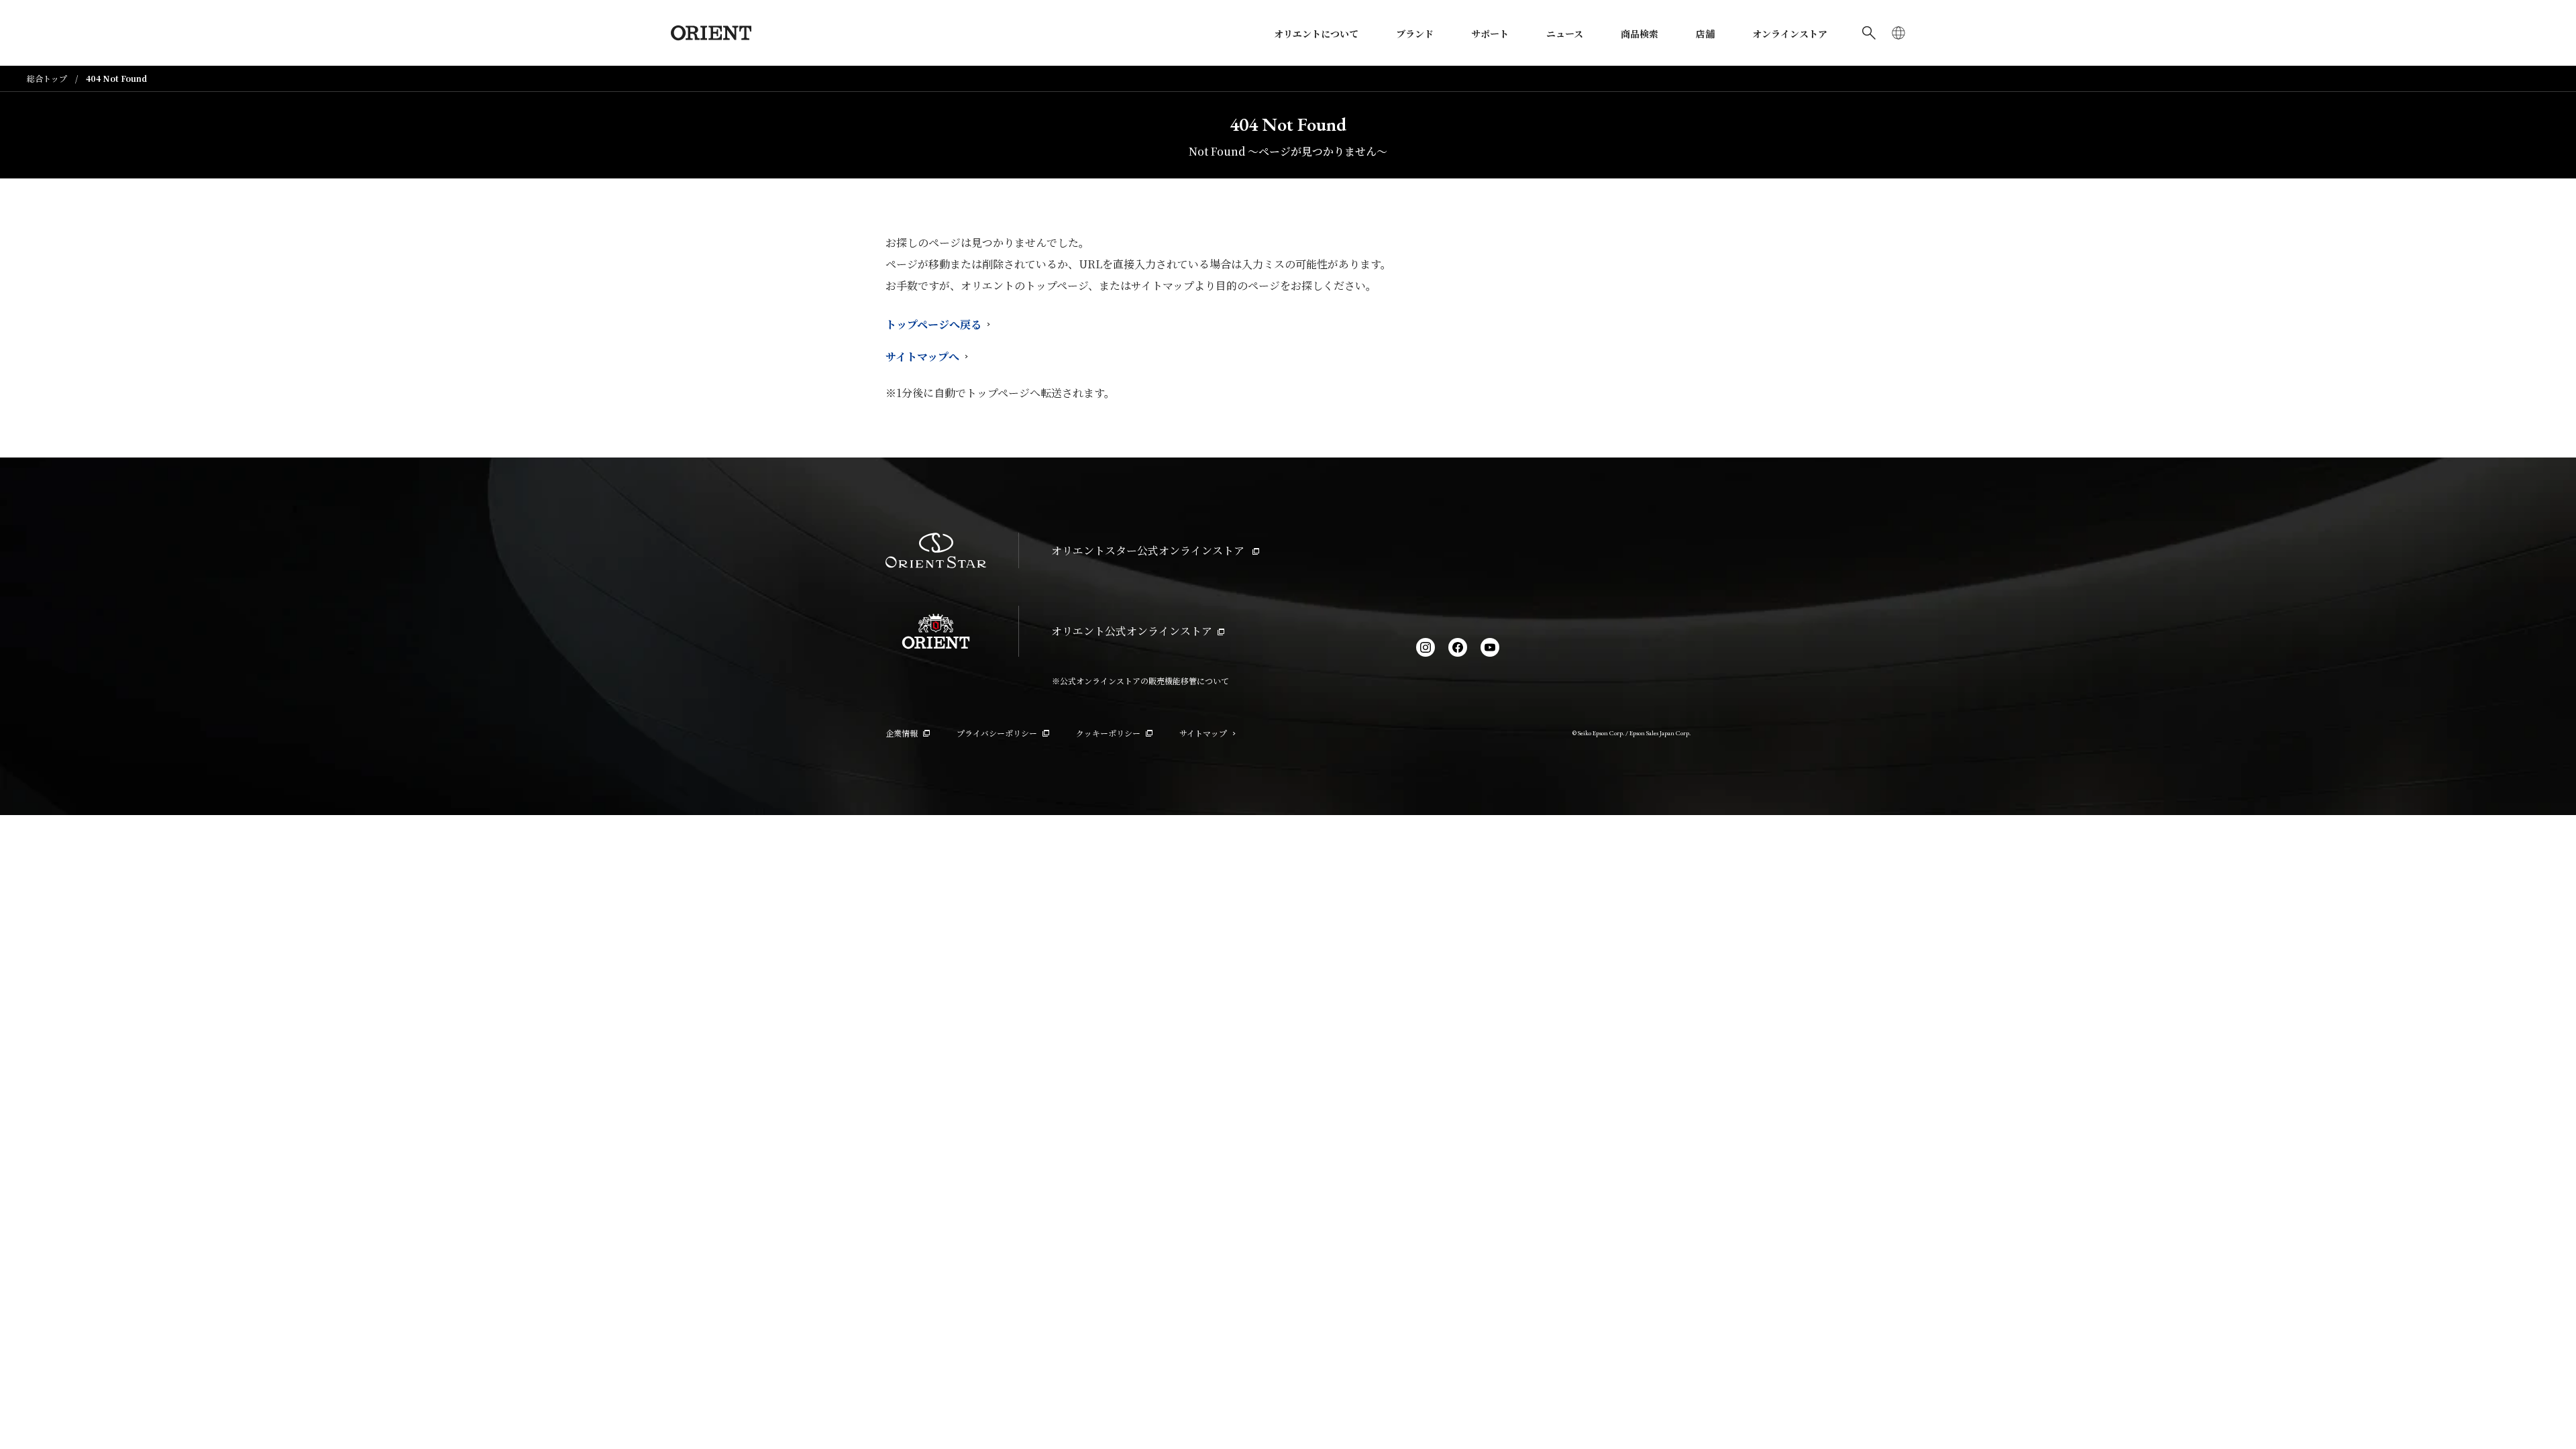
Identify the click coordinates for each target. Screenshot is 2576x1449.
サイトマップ (1203, 733)
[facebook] (1458, 647)
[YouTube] (1490, 647)
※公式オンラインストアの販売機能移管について (1140, 681)
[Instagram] (1426, 647)
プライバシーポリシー (997, 733)
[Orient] (711, 33)
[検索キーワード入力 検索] (1869, 33)
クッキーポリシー (1108, 733)
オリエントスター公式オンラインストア (1149, 550)
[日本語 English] (1898, 33)
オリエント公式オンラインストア (1132, 631)
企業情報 (902, 733)
